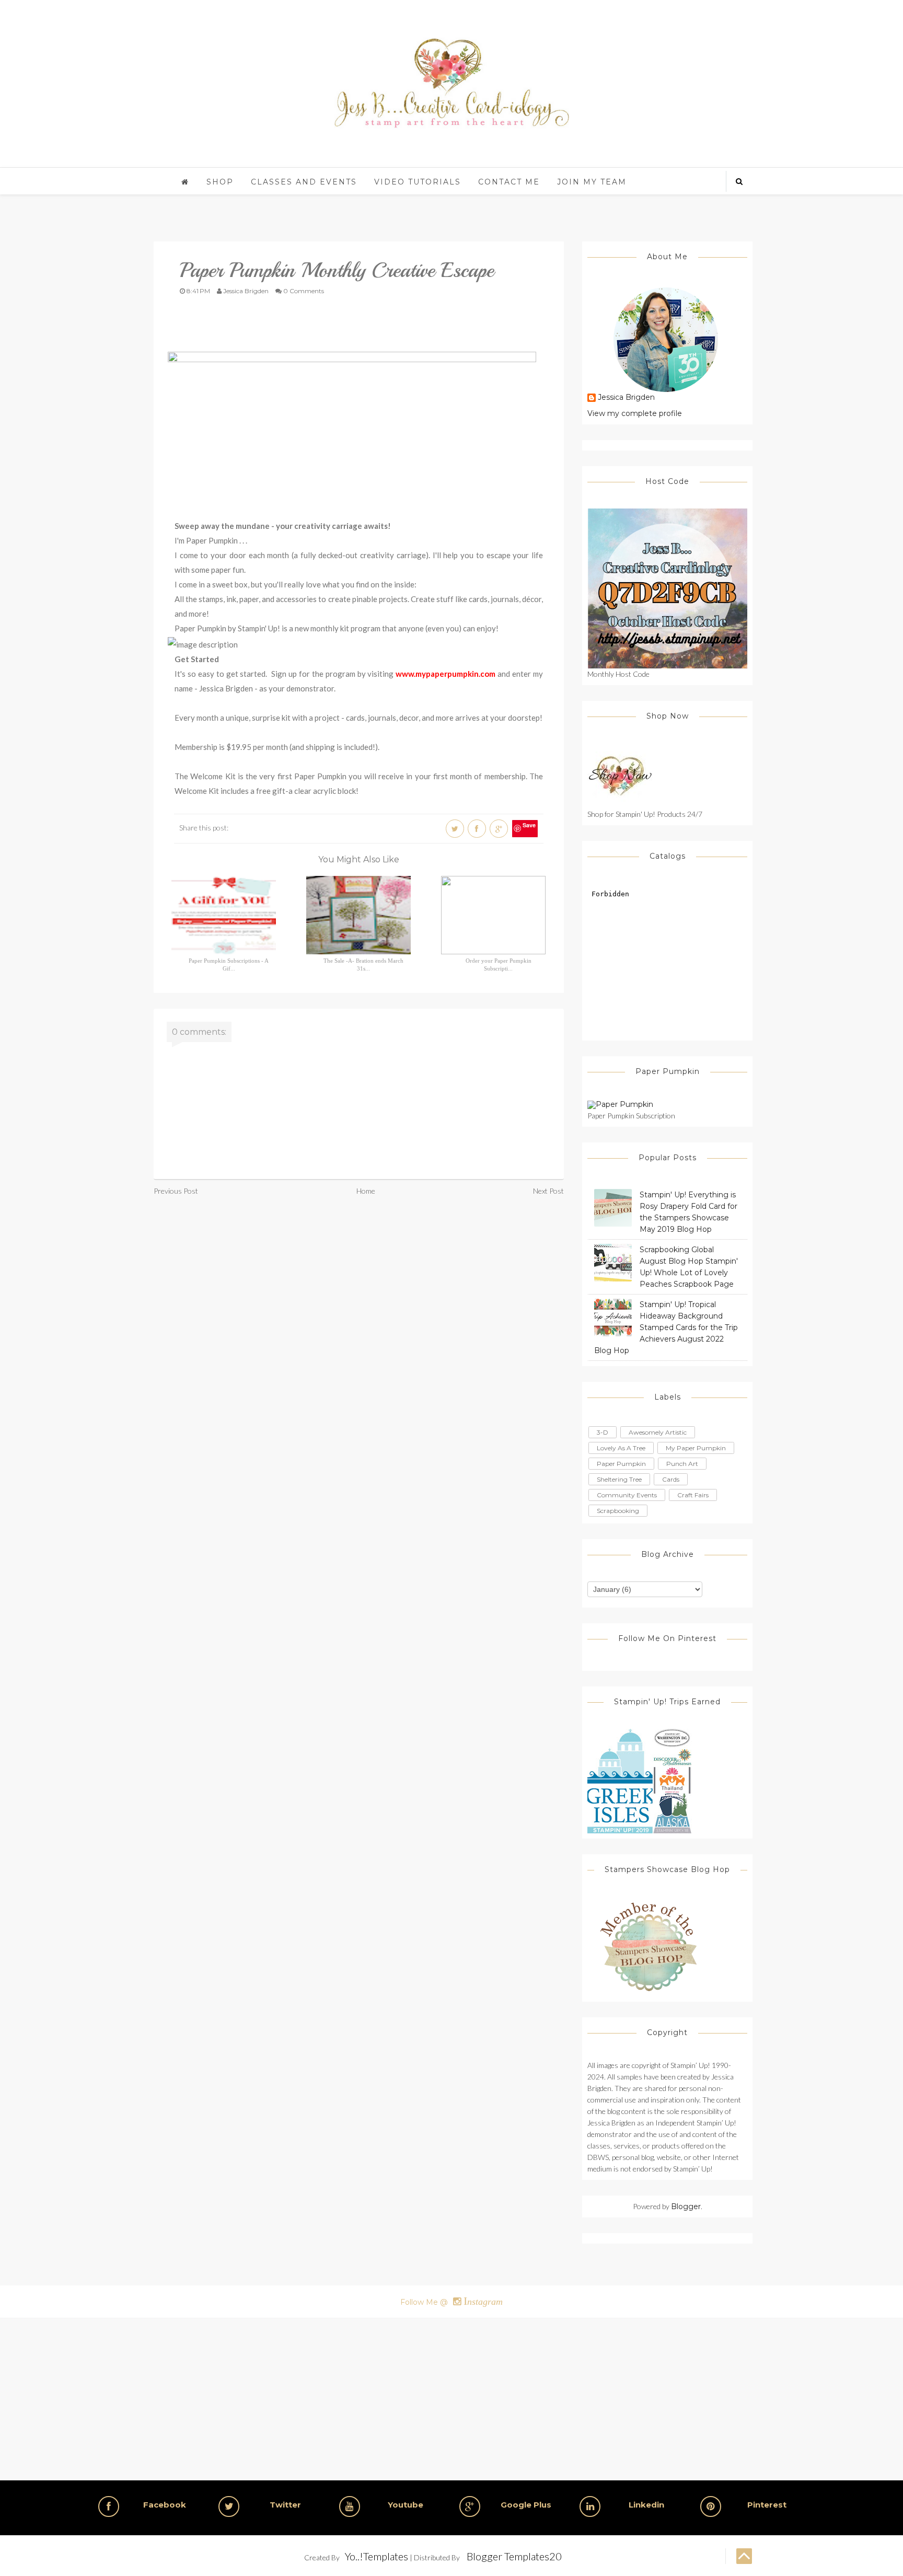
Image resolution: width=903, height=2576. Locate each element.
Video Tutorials (418, 182)
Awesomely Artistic (658, 1432)
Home (366, 1191)
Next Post (548, 1191)
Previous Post (176, 1191)
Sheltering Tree (619, 1479)
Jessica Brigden (626, 398)
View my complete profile (635, 413)
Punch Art (682, 1464)
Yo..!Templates (377, 2556)
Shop (220, 182)
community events (627, 1495)
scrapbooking (618, 1511)
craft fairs (693, 1495)
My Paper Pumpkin (696, 1448)
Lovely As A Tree (621, 1448)
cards (671, 1479)
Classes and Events (304, 182)
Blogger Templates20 (514, 2556)
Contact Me (509, 182)
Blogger (686, 2207)
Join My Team (592, 182)
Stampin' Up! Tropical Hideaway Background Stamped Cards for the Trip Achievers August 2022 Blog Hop (666, 1327)
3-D (603, 1432)
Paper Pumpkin (621, 1464)
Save (529, 825)
